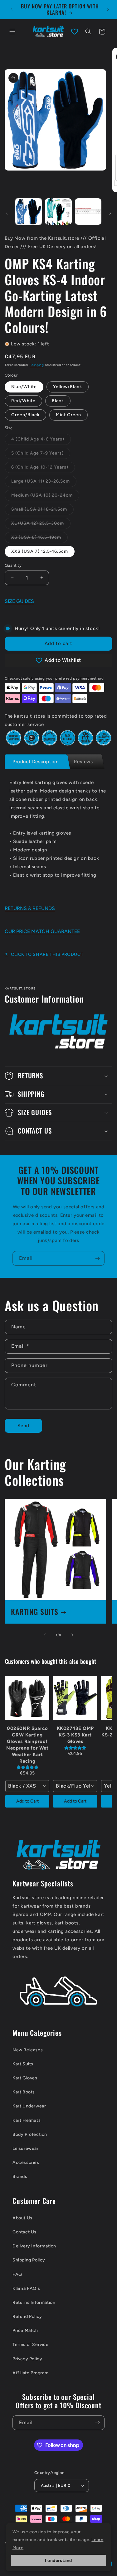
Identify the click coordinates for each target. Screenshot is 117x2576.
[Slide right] (110, 213)
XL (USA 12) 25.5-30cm (41, 525)
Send (23, 1426)
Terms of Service (31, 2345)
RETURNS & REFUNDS (30, 908)
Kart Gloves (25, 2078)
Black (58, 401)
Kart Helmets (27, 2120)
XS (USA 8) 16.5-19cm (39, 539)
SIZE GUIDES (19, 601)
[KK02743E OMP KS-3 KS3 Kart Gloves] (75, 1698)
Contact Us (24, 2232)
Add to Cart (27, 1801)
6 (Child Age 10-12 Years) (43, 469)
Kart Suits (23, 2064)
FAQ (17, 2274)
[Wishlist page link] (75, 31)
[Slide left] (7, 213)
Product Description (35, 762)
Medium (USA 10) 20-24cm (45, 497)
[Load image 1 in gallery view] (29, 212)
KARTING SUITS (35, 1612)
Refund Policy (27, 2316)
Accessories (26, 2162)
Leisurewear (26, 2148)
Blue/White (24, 387)
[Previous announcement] (12, 9)
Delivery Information (34, 2246)
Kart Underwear (29, 2106)
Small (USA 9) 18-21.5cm (42, 511)
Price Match (25, 2330)
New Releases (28, 2050)
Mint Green (68, 415)
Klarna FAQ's (26, 2288)
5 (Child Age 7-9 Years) (41, 455)
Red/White (23, 401)
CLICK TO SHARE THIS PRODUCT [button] (47, 954)
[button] (12, 31)
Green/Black (25, 415)
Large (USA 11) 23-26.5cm (44, 483)
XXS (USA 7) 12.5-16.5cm (40, 551)
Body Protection (30, 2134)
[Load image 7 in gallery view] (58, 212)
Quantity (13, 565)
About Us (22, 2218)
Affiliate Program (30, 2373)
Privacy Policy (27, 2359)
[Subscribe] (97, 1258)
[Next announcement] (108, 9)
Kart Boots (24, 2092)
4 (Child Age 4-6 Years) (41, 441)
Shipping (37, 365)
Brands (20, 2176)
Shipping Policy (29, 2260)
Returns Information (34, 2302)
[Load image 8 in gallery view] (88, 212)
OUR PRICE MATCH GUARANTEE (42, 931)
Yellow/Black (68, 387)
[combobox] (27, 1786)
